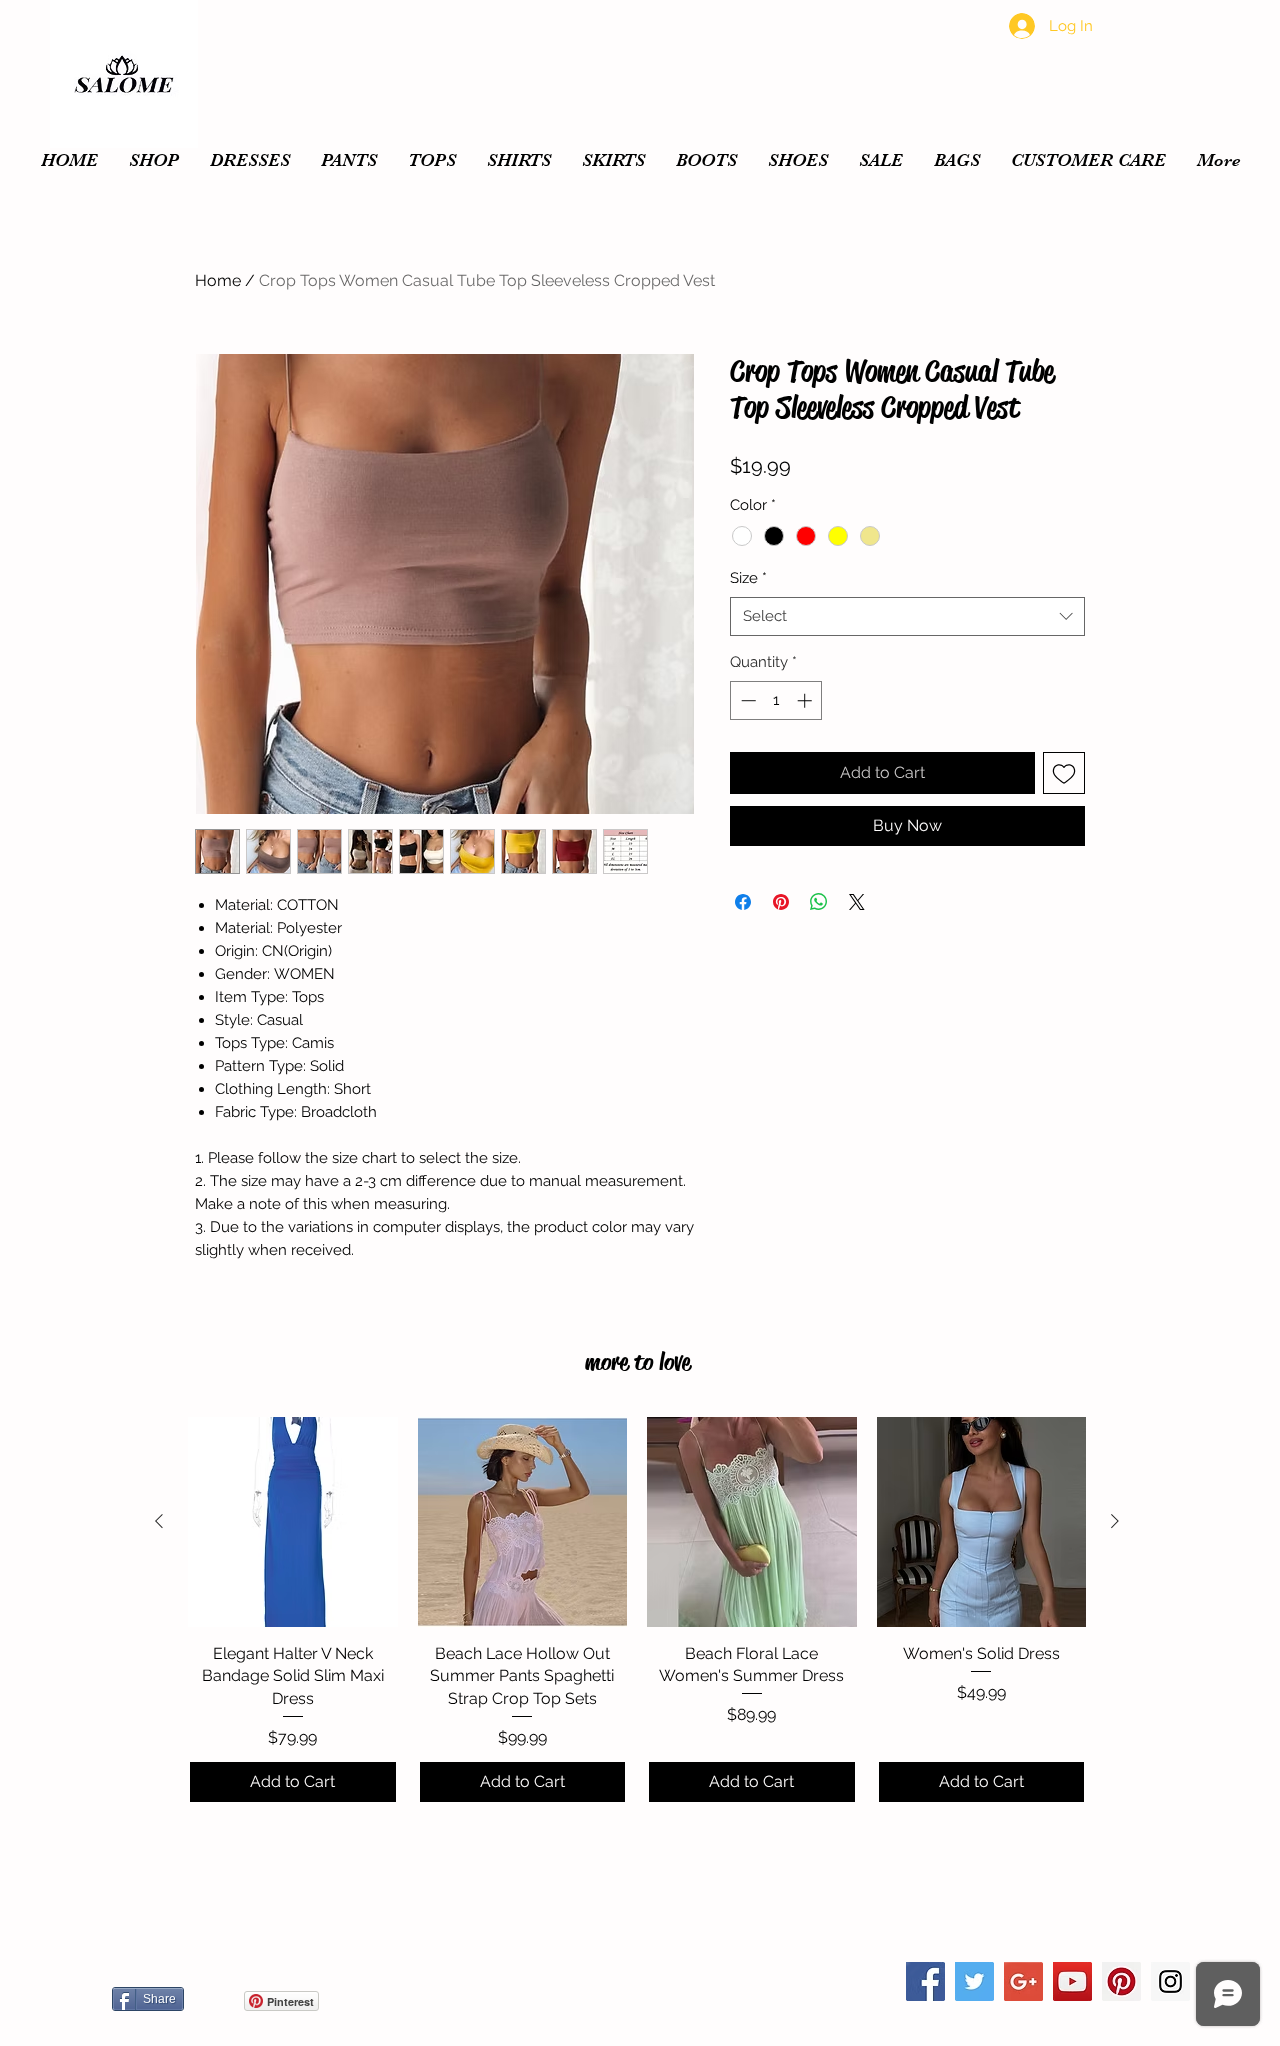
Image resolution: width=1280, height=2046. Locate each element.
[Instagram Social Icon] (1170, 1981)
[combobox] (907, 616)
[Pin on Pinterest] (781, 902)
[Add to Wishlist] (1064, 773)
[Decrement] (746, 700)
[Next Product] (1115, 1521)
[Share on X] (857, 902)
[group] (637, 1610)
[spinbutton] (776, 700)
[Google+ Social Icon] (1023, 1981)
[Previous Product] (159, 1521)
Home (218, 280)
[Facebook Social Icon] (925, 1981)
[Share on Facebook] (743, 902)
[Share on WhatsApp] (819, 902)
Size (748, 578)
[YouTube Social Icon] (1072, 1981)
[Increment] (806, 700)
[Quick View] (293, 1522)
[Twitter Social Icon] (974, 1981)
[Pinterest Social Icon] (1121, 1981)
